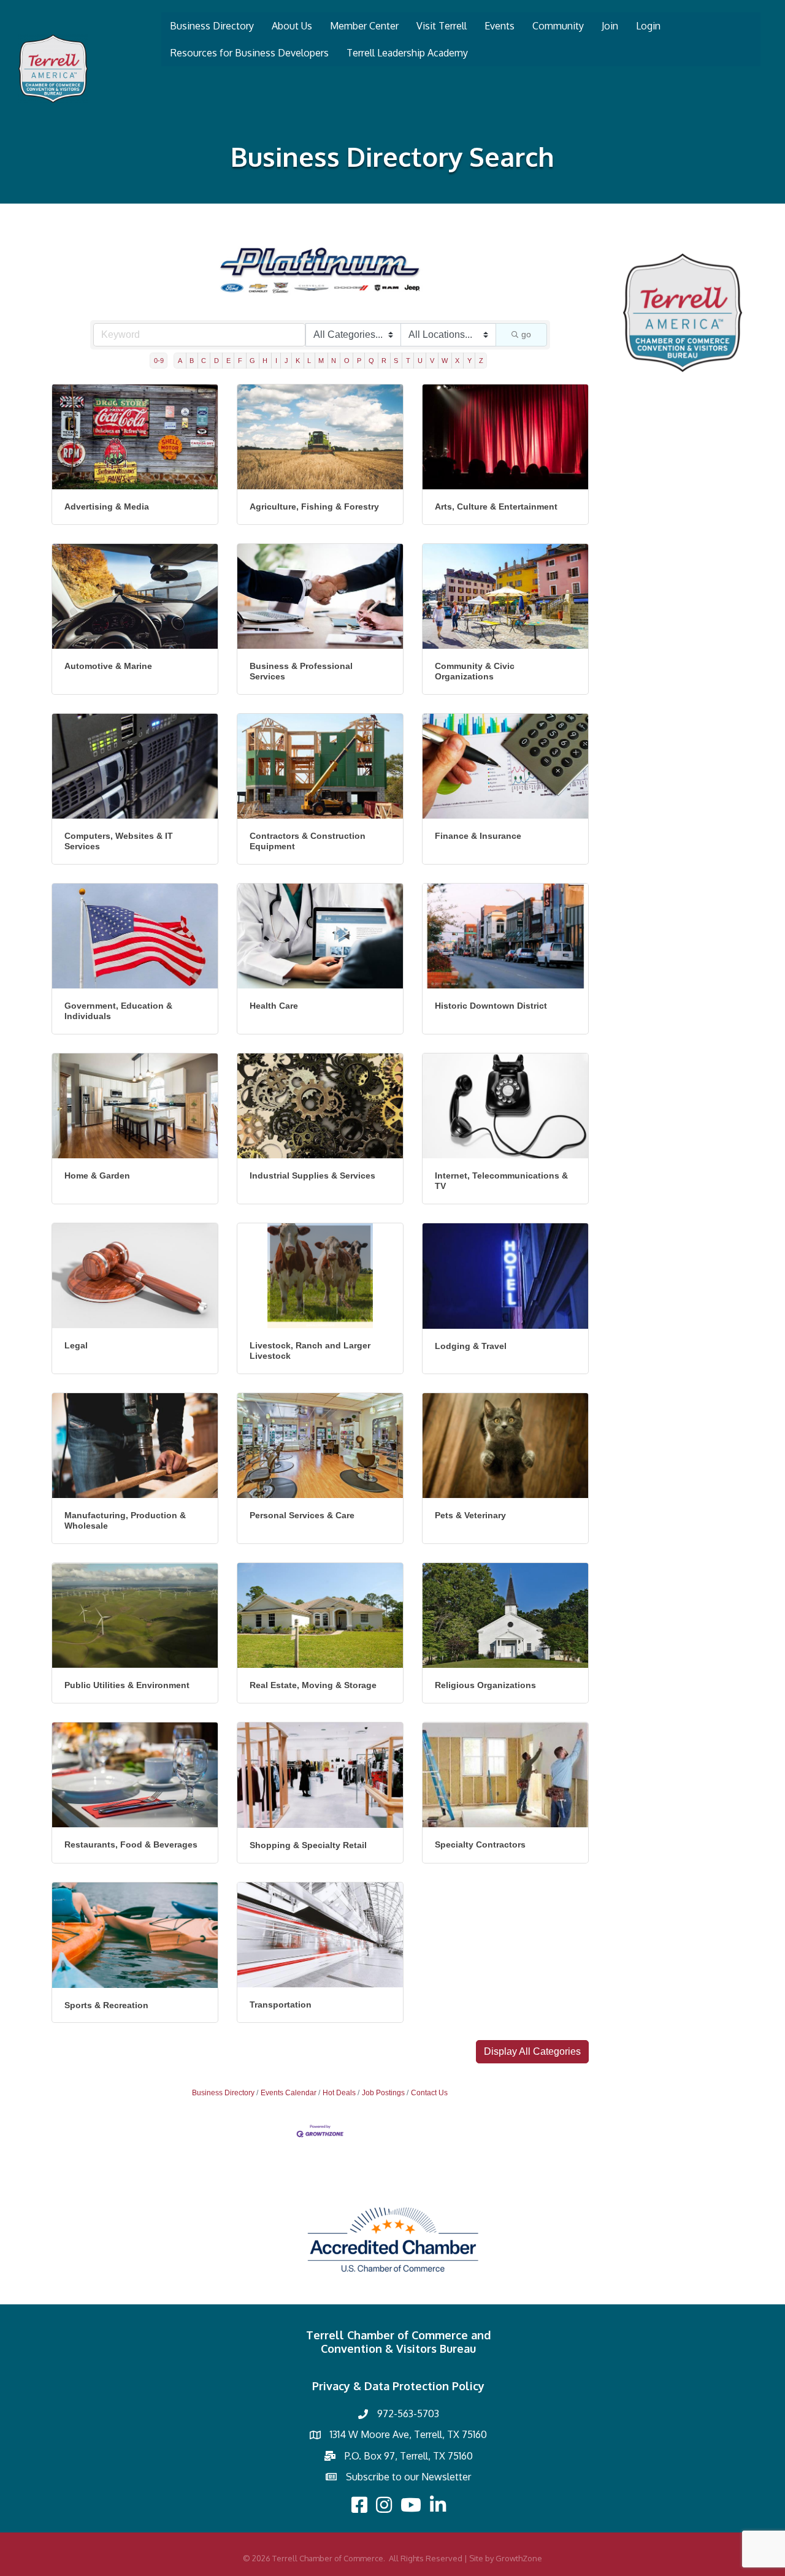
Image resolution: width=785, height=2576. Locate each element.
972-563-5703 (408, 2414)
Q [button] (371, 361)
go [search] (526, 334)
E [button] (228, 361)
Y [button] (469, 361)
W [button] (445, 361)
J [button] (286, 361)
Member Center (364, 26)
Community (558, 26)
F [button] (240, 361)
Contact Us (429, 2093)
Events (500, 26)
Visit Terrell (442, 26)
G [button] (252, 361)
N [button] (334, 361)
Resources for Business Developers (250, 53)
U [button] (420, 361)
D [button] (216, 361)
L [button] (309, 361)
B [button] (192, 361)
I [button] (276, 361)
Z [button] (481, 361)
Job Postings (383, 2093)
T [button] (408, 361)
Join (610, 26)
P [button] (359, 361)
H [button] (265, 361)
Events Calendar (289, 2093)
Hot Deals (339, 2093)
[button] (532, 2052)
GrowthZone (519, 2558)
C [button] (204, 361)
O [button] (347, 361)
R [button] (384, 361)
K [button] (298, 361)
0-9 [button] (159, 361)
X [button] (457, 361)
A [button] (180, 361)
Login (648, 26)
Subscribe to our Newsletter (408, 2477)
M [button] (321, 361)
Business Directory (212, 26)
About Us (292, 26)
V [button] (432, 361)
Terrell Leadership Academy (407, 53)
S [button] (396, 361)
